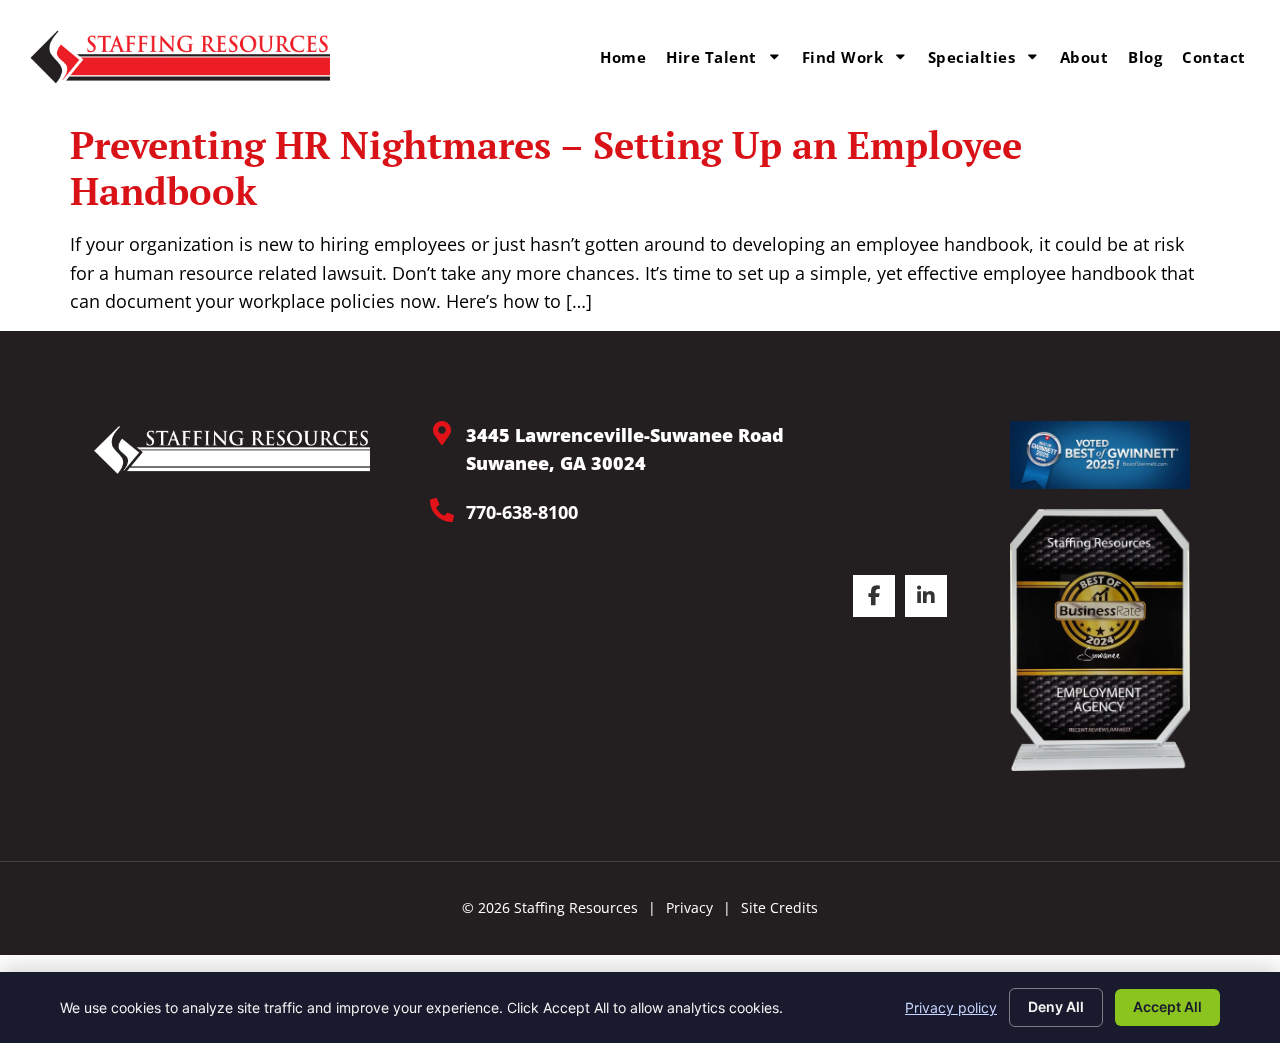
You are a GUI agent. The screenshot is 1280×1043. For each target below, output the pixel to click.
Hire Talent (711, 57)
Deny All (1056, 1006)
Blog (1145, 57)
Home (623, 57)
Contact (1214, 57)
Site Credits (779, 907)
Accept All (1167, 1006)
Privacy (689, 907)
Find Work (843, 57)
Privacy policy (951, 1007)
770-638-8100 (522, 512)
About (1084, 57)
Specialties (972, 57)
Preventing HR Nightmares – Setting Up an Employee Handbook (546, 167)
